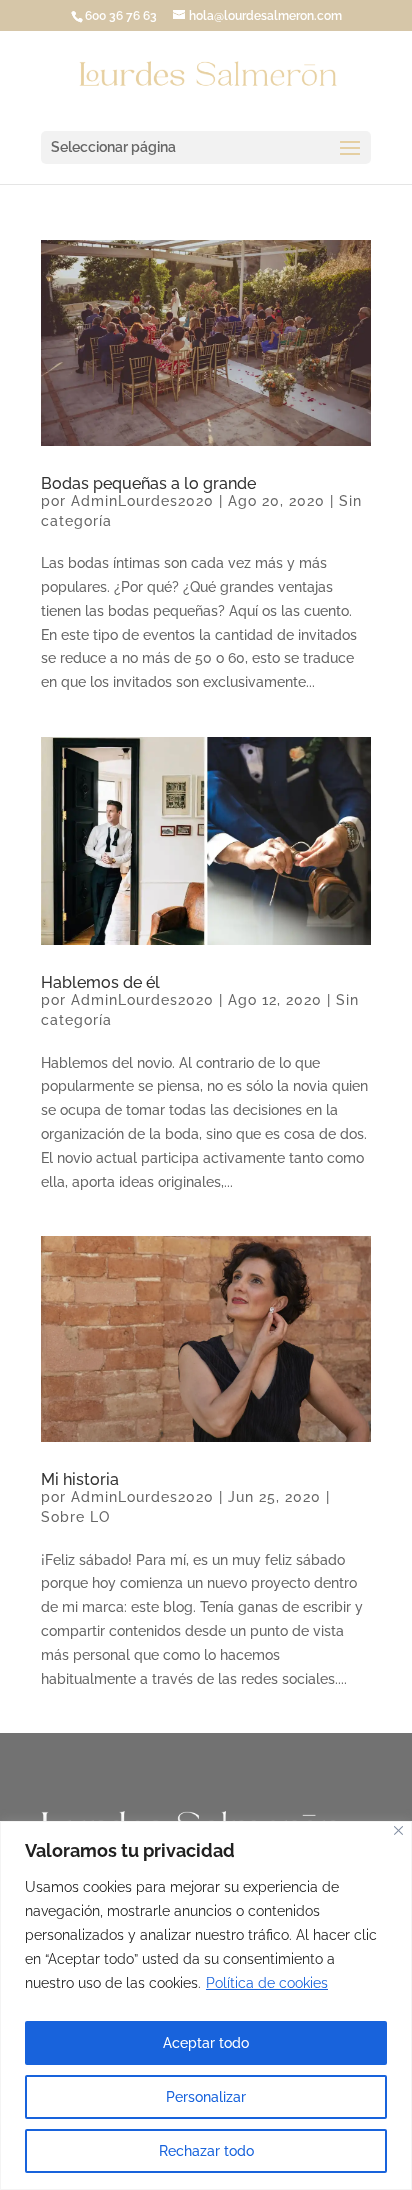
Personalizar (206, 2097)
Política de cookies (267, 1983)
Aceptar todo (206, 2043)
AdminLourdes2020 (142, 501)
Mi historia (80, 1479)
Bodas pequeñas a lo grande (148, 483)
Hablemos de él (100, 982)
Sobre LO (75, 1517)
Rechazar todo (206, 2151)
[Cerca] (398, 1830)
